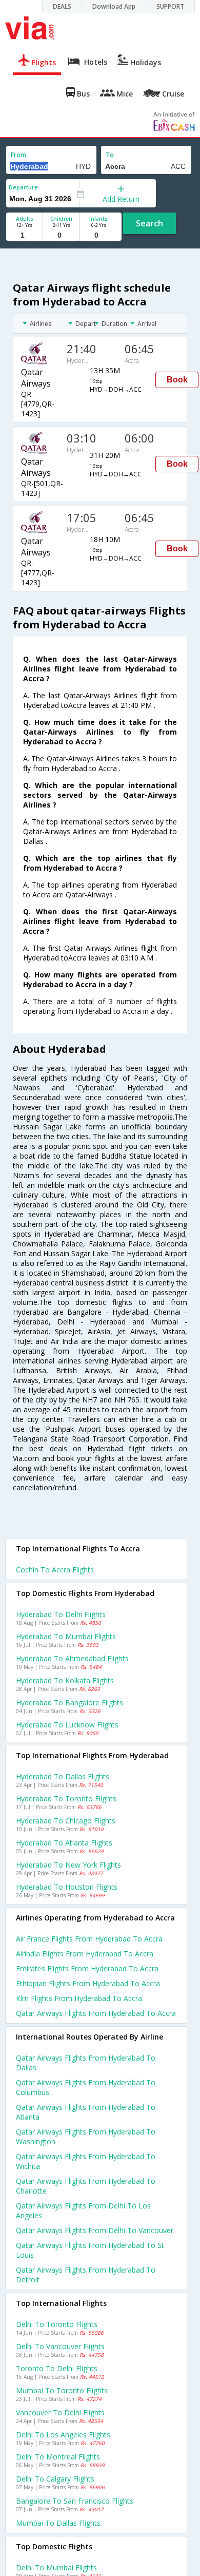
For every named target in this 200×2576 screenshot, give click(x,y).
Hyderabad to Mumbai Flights (66, 1636)
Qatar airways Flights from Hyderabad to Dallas (86, 2063)
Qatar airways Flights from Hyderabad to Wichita (86, 2161)
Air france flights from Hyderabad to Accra (89, 1939)
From (18, 155)
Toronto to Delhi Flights (57, 2368)
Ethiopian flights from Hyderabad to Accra (88, 1983)
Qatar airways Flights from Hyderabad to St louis (90, 2250)
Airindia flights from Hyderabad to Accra (85, 1954)
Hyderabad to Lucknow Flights (67, 1725)
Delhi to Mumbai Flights (56, 2568)
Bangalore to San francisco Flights (75, 2501)
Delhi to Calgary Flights (55, 2479)
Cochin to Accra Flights (55, 1570)
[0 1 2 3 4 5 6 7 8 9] (61, 235)
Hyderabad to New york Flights (68, 1865)
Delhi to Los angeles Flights (63, 2435)
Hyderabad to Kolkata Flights (65, 1680)
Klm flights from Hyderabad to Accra (79, 1998)
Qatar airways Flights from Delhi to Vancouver (95, 2230)
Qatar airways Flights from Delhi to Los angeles (83, 2210)
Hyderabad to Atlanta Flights (64, 1843)
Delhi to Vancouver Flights (60, 2346)
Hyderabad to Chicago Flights (66, 1821)
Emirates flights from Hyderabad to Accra (87, 1968)
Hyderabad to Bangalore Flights (69, 1703)
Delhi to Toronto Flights (57, 2324)
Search (149, 223)
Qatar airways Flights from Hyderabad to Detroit (86, 2275)
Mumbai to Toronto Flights (62, 2390)
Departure (23, 187)
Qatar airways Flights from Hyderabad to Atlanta (86, 2112)
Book (177, 380)
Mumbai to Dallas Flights (58, 2523)
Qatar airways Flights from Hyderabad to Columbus (86, 2087)
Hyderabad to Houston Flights (67, 1887)
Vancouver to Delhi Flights (60, 2412)
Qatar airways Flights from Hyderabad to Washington (86, 2137)
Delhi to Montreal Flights (58, 2457)
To (110, 155)
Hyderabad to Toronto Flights (66, 1799)
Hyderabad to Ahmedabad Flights (72, 1658)
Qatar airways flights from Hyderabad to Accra (96, 2013)
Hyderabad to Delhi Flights (61, 1614)
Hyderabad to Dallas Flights (63, 1776)
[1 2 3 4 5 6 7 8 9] (24, 235)
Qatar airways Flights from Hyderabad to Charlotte (86, 2186)
